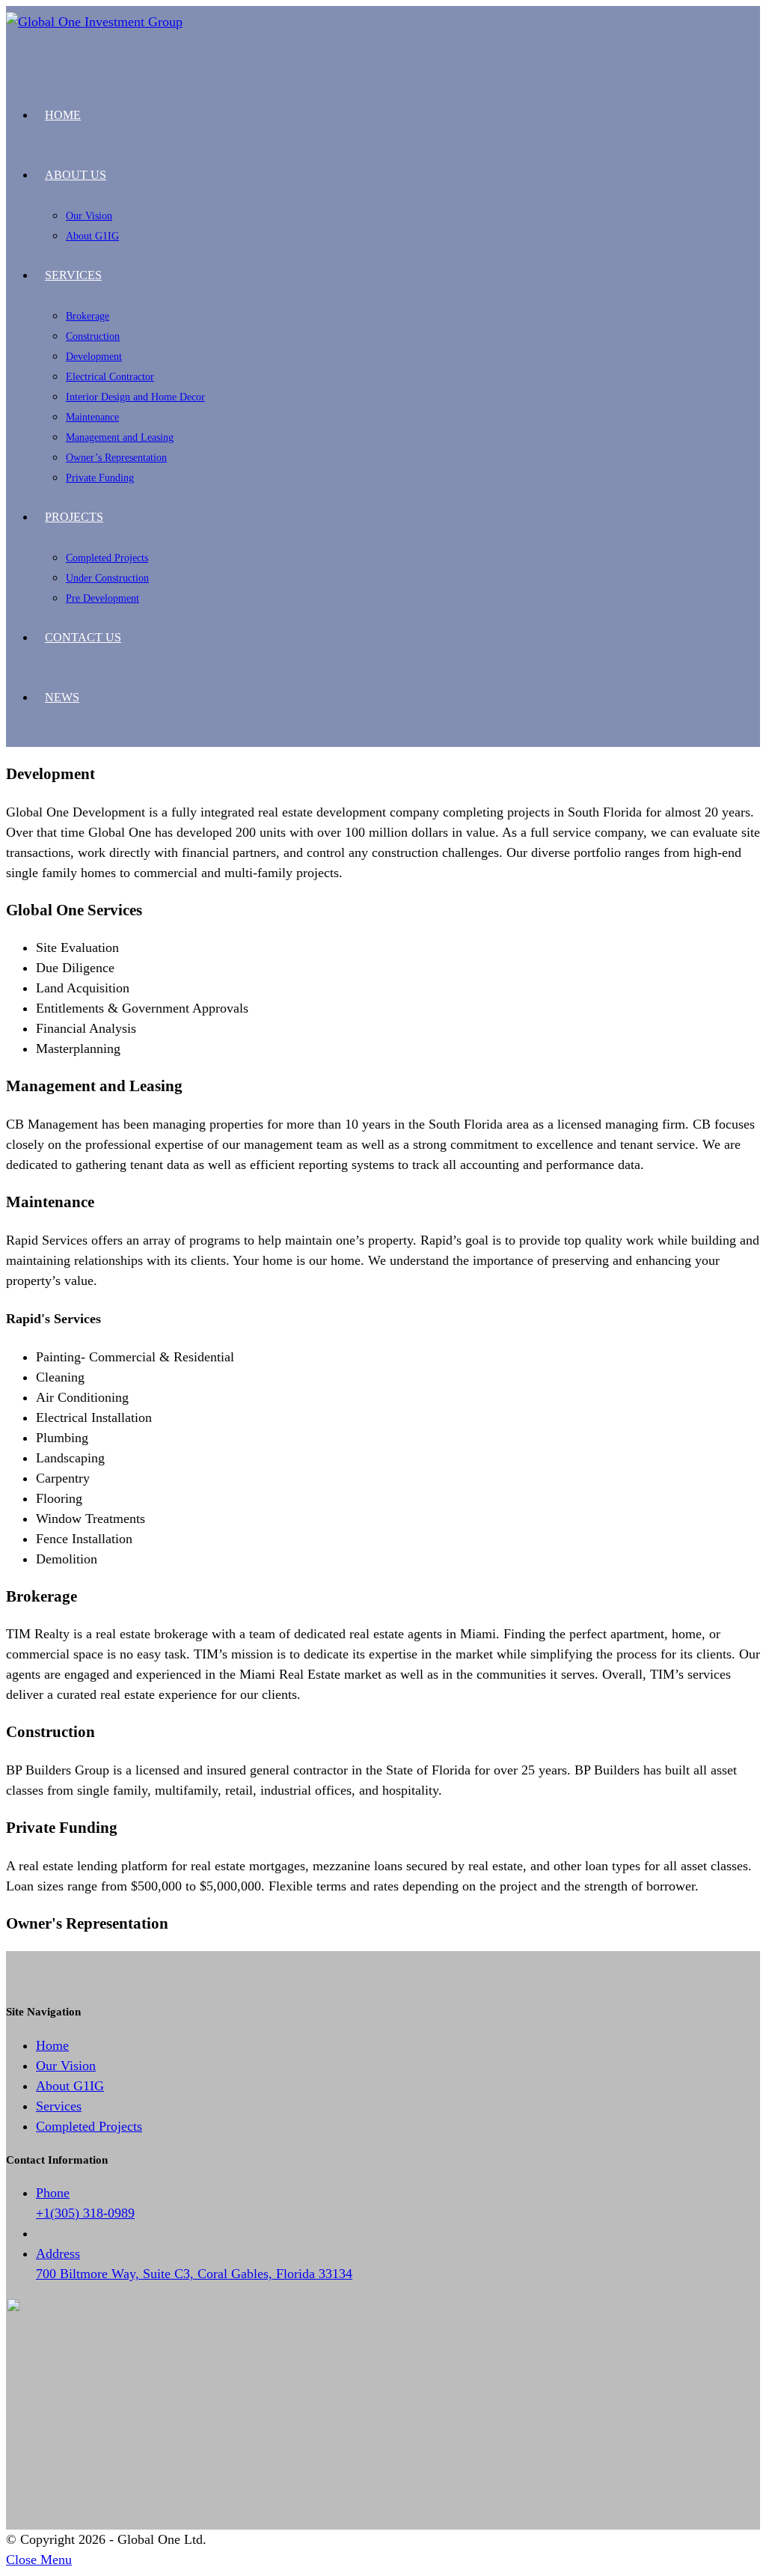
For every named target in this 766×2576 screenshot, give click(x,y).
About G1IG (70, 2086)
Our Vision (66, 2066)
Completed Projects (89, 2126)
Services (59, 2106)
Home (52, 2045)
